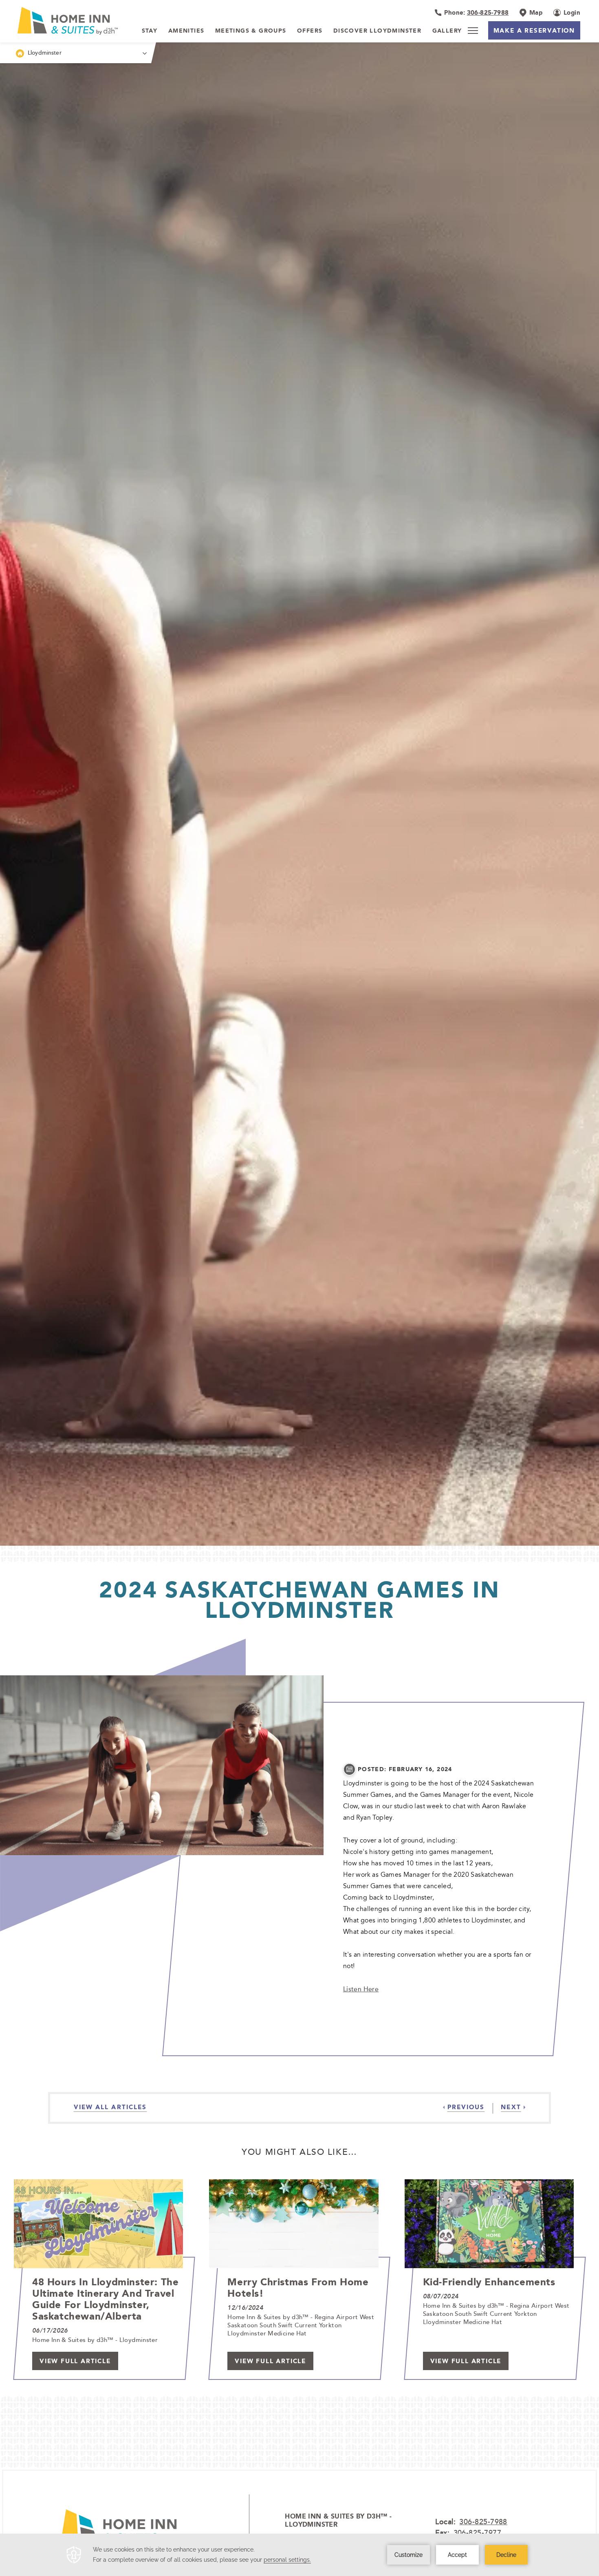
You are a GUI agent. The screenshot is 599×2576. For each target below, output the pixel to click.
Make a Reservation (534, 30)
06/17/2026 (50, 2331)
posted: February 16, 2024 (405, 1769)
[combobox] (76, 53)
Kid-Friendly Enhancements (489, 2282)
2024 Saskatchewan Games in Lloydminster (299, 1600)
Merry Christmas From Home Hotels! (298, 2287)
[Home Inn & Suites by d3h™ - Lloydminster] (124, 2533)
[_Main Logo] (71, 21)
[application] (299, 2555)
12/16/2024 (245, 2308)
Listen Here (361, 1989)
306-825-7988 (483, 2521)
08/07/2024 (441, 2296)
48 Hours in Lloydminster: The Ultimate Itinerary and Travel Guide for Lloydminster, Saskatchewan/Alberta (105, 2299)
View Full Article (75, 2361)
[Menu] (473, 31)
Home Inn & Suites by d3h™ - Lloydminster (338, 2521)
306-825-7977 (477, 2532)
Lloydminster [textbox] (45, 52)
